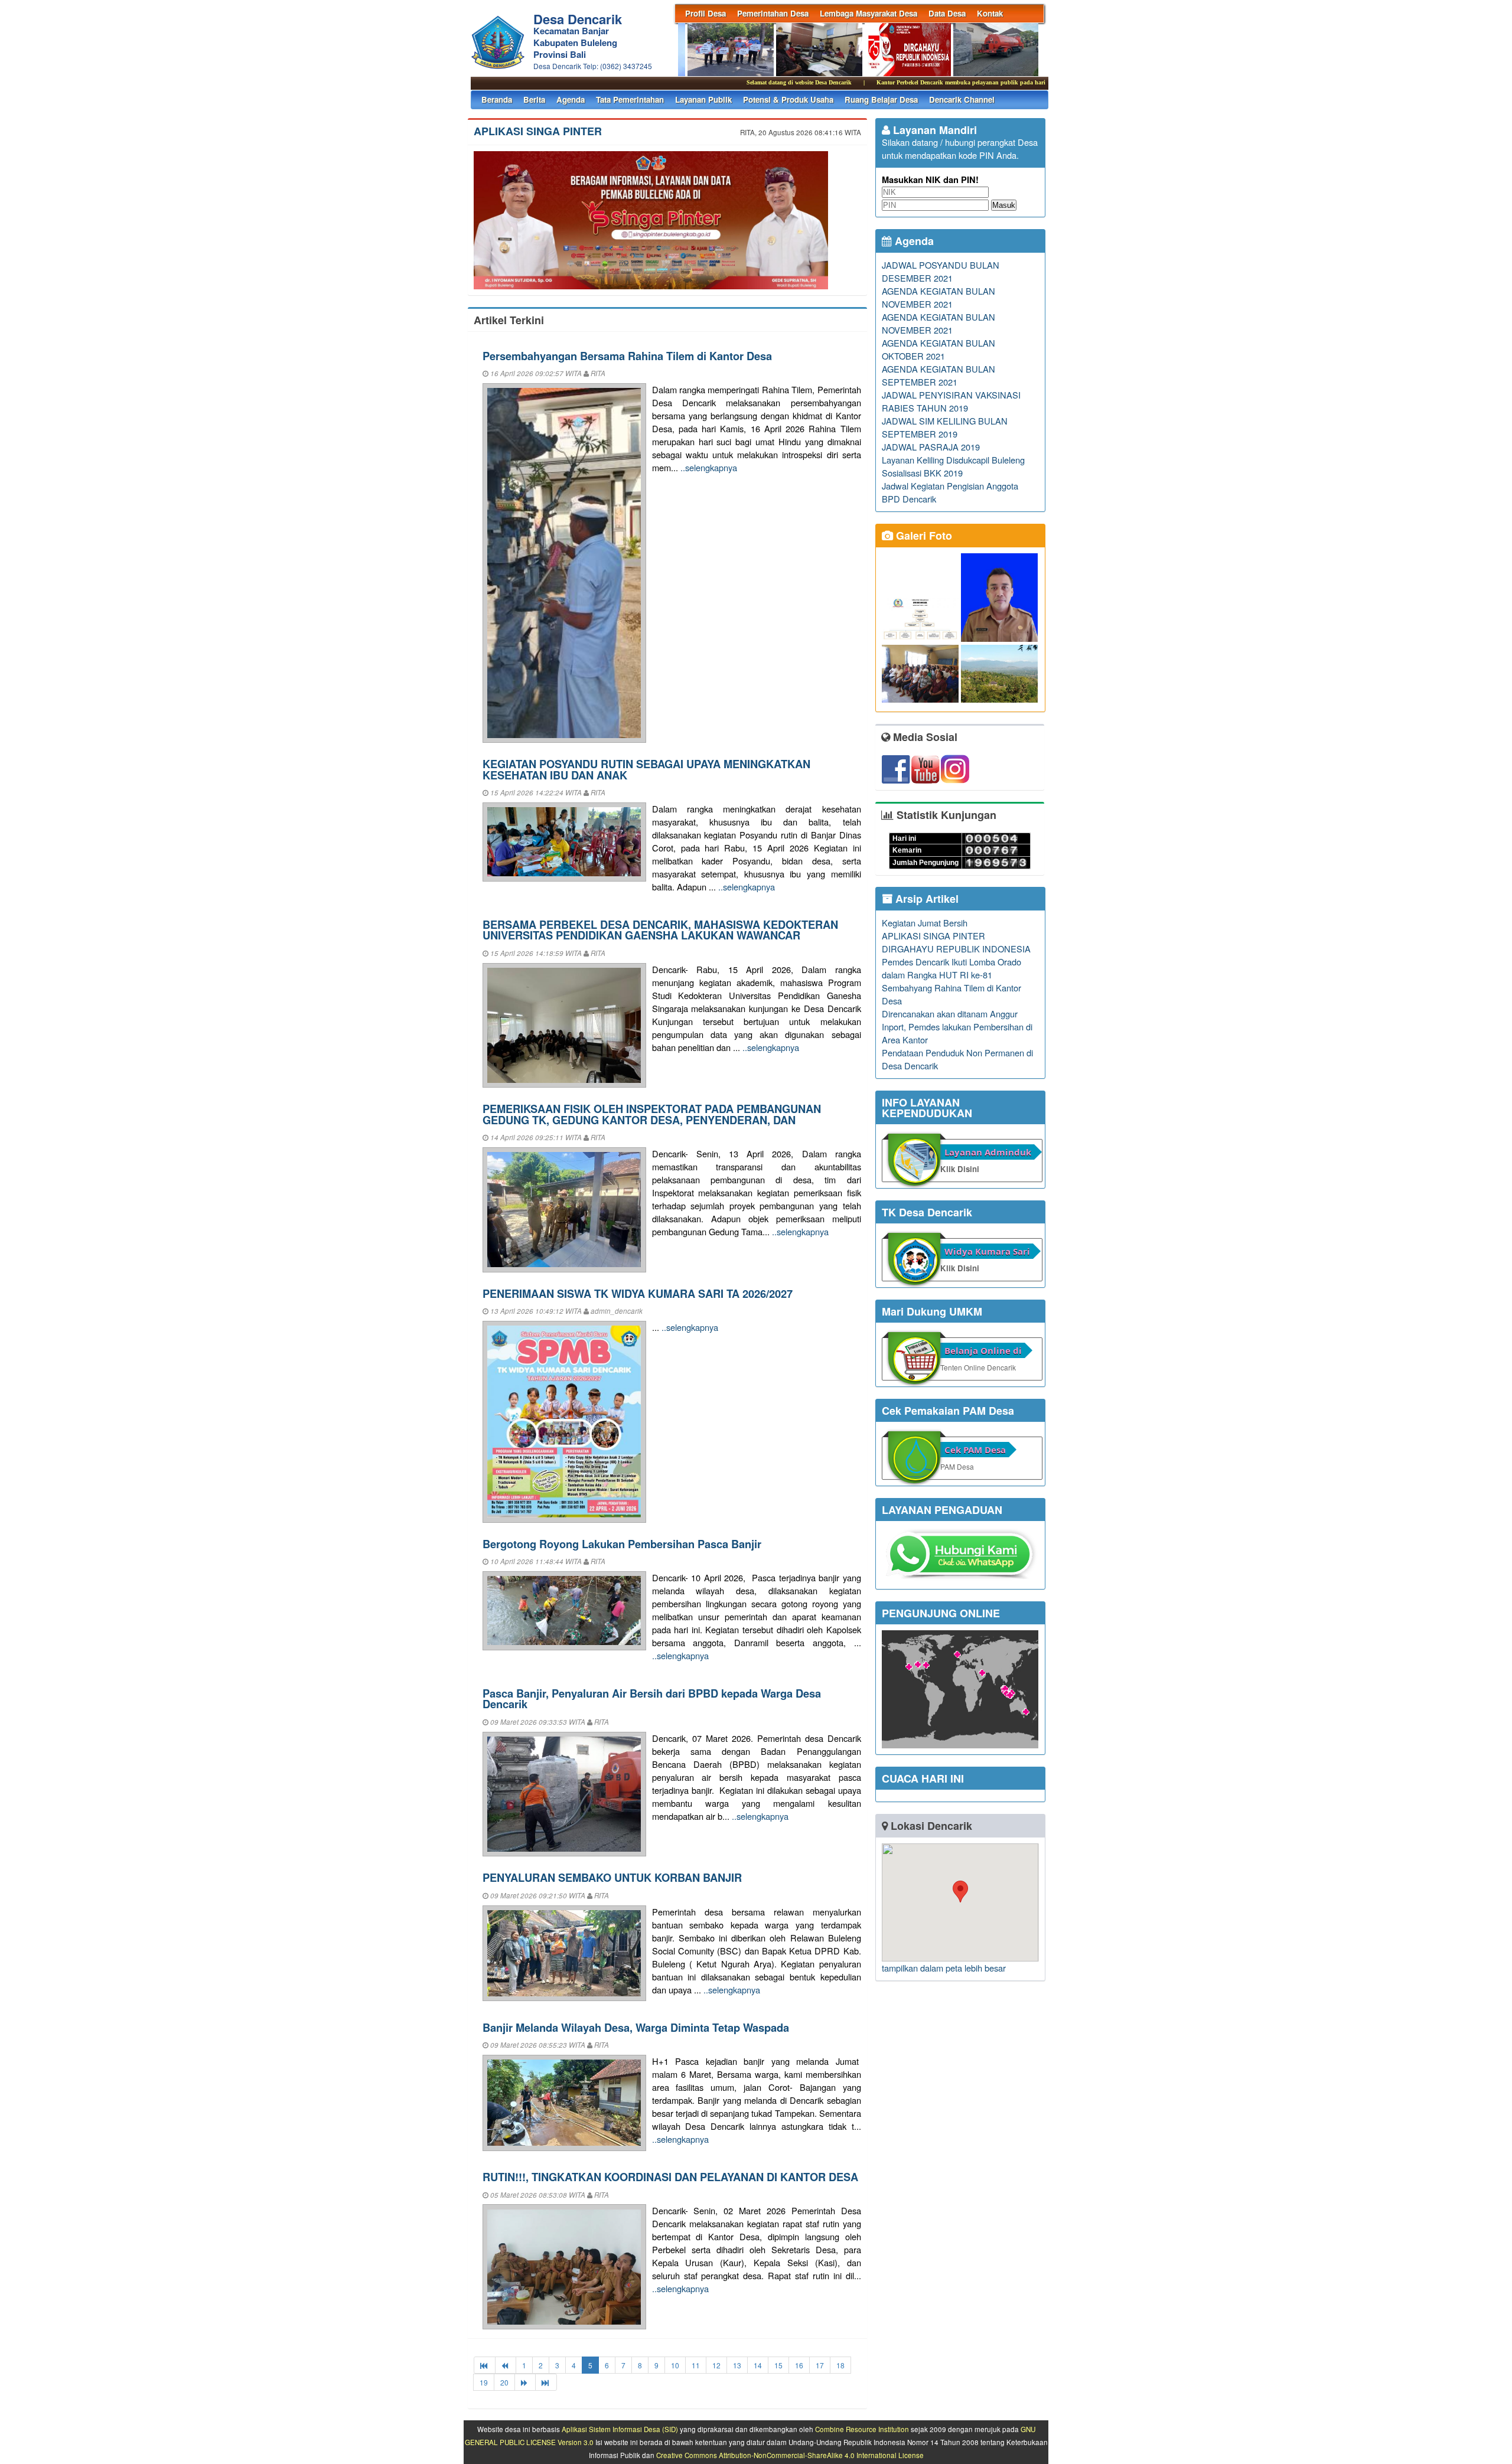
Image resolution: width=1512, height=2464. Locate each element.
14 (758, 2365)
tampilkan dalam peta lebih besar (944, 1968)
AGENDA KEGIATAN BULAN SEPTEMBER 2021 (939, 375)
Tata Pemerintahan (630, 99)
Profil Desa (706, 13)
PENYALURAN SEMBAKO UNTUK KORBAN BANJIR (612, 1877)
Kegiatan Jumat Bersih (925, 923)
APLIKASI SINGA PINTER (538, 131)
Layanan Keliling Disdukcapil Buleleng (953, 460)
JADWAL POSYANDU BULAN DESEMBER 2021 (941, 271)
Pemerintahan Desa (773, 13)
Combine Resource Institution (862, 2429)
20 (504, 2382)
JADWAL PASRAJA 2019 (931, 447)
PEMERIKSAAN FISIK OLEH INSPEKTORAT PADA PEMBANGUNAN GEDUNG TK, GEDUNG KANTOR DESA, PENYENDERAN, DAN (652, 1114)
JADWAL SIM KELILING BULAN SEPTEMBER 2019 (945, 427)
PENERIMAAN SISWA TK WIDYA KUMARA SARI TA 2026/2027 (638, 1293)
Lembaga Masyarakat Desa (869, 13)
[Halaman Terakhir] (546, 2382)
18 (840, 2365)
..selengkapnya (709, 467)
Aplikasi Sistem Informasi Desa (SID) (620, 2429)
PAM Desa (957, 1466)
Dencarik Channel (962, 99)
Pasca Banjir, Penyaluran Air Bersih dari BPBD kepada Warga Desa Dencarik (652, 1698)
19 (484, 2382)
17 (820, 2365)
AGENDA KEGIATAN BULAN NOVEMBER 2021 (939, 297)
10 (675, 2365)
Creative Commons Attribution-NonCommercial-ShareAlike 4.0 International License (790, 2455)
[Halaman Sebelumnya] (506, 2365)
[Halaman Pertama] (485, 2365)
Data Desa (947, 13)
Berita (534, 99)
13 (737, 2365)
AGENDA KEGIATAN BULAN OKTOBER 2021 (939, 349)
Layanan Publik (703, 99)
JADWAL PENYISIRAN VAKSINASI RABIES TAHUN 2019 (951, 401)
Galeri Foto (923, 536)
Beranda (497, 99)
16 (799, 2365)
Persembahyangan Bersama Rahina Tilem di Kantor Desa (627, 356)
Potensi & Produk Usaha (788, 99)
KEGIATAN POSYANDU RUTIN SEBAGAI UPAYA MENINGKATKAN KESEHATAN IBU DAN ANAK (646, 769)
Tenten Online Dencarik (978, 1367)
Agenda (571, 99)
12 (716, 2365)
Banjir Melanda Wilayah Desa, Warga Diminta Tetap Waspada (636, 2027)
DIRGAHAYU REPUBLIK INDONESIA (956, 949)
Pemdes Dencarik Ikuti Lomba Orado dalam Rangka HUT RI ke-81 (951, 968)
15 (778, 2365)
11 (696, 2365)
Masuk (1004, 205)
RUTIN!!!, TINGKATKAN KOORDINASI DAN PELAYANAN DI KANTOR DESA (670, 2177)
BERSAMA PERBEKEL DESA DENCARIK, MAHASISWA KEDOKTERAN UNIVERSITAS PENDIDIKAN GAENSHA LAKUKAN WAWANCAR (660, 930)
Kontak (990, 13)
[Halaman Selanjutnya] (525, 2382)
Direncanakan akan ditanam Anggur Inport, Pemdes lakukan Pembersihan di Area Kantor (957, 1027)
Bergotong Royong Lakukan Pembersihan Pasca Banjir (622, 1544)
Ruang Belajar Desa (881, 99)
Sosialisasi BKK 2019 (922, 473)
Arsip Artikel (926, 899)
